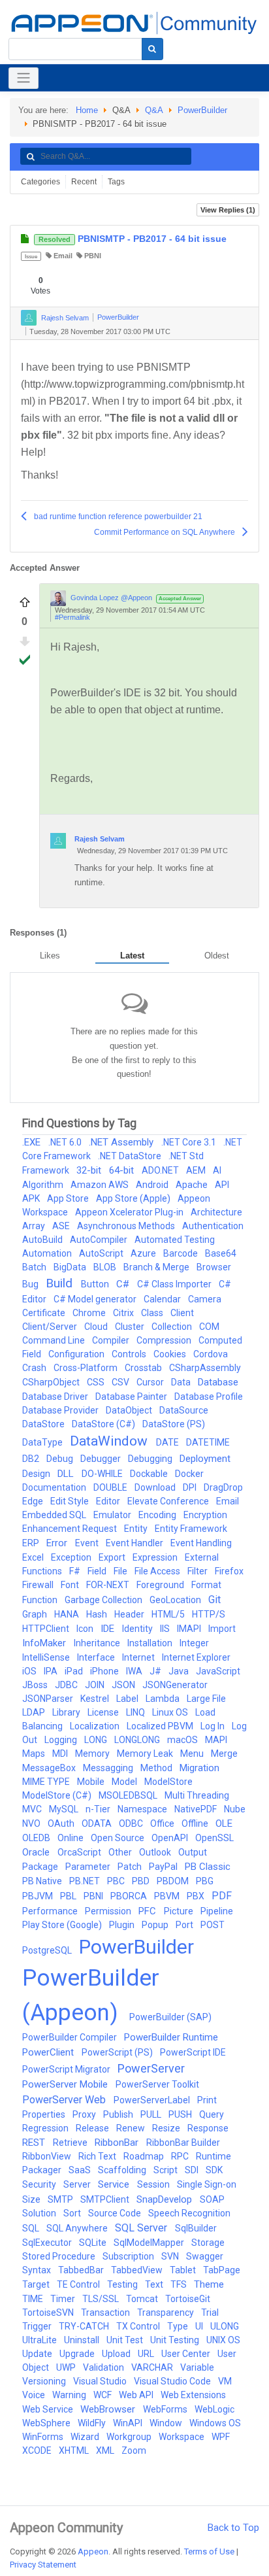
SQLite (94, 2243)
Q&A (154, 110)
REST (35, 2143)
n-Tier (99, 1809)
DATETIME (208, 1442)
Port (185, 1925)
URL (147, 2354)
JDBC (67, 1685)
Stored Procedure (60, 2256)
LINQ (136, 1712)
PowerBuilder (202, 110)
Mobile (92, 1782)
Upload (117, 2354)
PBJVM (39, 1896)
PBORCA (130, 1896)
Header (130, 1614)
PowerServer (151, 2068)
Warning (70, 2395)
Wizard (86, 2437)
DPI (191, 1487)
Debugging (151, 1459)
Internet (139, 1657)
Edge (34, 1501)
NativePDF (197, 1809)
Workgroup (130, 2437)
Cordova (211, 1354)
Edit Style (71, 1501)
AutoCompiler (100, 1240)
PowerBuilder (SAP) (170, 2017)
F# (76, 1571)
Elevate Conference (169, 1501)
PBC (117, 1881)
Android (153, 1185)
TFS (180, 2284)
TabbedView (138, 2270)
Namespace (143, 1809)
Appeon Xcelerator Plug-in (130, 1212)
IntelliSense (47, 1657)
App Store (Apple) (134, 1198)
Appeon (93, 2551)
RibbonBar (118, 2143)
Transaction (106, 2313)
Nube (235, 1809)
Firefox (229, 1571)
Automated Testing (175, 1240)
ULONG (225, 2326)
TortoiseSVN (49, 2313)
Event (88, 1543)
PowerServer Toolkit (157, 2084)
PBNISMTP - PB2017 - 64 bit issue (133, 239)
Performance (51, 1911)
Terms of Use (209, 2551)
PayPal (164, 1867)
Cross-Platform (87, 1368)
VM (225, 2381)
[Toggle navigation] (24, 78)
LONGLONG (138, 1740)
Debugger (102, 1459)
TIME (34, 2299)
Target (37, 2284)
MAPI (216, 1740)
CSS (97, 1382)
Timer (64, 2299)
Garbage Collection (104, 1600)
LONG (97, 1740)
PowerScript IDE (193, 2052)
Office (163, 1823)
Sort (73, 2213)
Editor (109, 1501)
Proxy (85, 2114)
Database (218, 1382)
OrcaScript (80, 1852)
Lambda (164, 1699)
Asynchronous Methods (127, 1226)
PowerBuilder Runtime (171, 2037)
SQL (32, 2228)
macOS (183, 1740)
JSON (124, 1685)
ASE (62, 1226)
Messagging (109, 1768)
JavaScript (218, 1671)
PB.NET (86, 1881)
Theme (209, 2284)
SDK (214, 2170)
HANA (68, 1614)
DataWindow (110, 1441)
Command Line (55, 1340)
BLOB (106, 1267)
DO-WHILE (103, 1474)
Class (153, 1313)
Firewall (39, 1585)
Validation (104, 2367)
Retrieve (71, 2143)
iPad (75, 1671)
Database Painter (132, 1397)
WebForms (166, 2409)
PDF (222, 1896)
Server (78, 2184)
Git (214, 1600)
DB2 (32, 1459)
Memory (93, 1754)
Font (71, 1585)
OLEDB (37, 1838)
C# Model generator (96, 1299)
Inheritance (98, 1643)
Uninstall (83, 2340)
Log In (214, 1726)
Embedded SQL (55, 1515)
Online (71, 1838)
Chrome (90, 1313)
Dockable (150, 1474)
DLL (67, 1474)
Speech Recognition (189, 2213)
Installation (151, 1643)
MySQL (65, 1809)
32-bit (90, 1170)
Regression (46, 2128)
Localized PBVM (161, 1726)
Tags (116, 182)
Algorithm (44, 1185)
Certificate (45, 1313)
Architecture (216, 1212)
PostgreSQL (48, 1950)
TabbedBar (82, 2270)
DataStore (44, 1424)
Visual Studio (101, 2381)
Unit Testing (176, 2340)
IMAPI (190, 1629)
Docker (189, 1474)
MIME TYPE (47, 1782)
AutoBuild (43, 1240)
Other (121, 1852)
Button (96, 1284)
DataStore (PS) (174, 1424)
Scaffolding (123, 2170)
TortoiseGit (188, 2299)
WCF (103, 2395)
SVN (171, 2256)
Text (155, 2284)
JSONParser (49, 1699)
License (104, 1712)
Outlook (156, 1852)
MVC (33, 1809)
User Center (187, 2354)
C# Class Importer (175, 1284)
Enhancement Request (71, 1529)
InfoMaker (45, 1643)
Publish (119, 2114)
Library (67, 1712)
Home (87, 110)
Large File (206, 1699)
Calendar (163, 1299)
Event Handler (135, 1543)
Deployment (205, 1459)
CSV (121, 1382)
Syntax (38, 2270)
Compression (165, 1340)
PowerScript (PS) (118, 2052)
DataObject (130, 1410)
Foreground (161, 1585)
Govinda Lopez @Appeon (111, 598)
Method (157, 1768)
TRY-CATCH (85, 2326)
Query (212, 2114)
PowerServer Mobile (66, 2084)
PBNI (93, 256)
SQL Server (142, 2228)
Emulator (113, 1515)
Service (115, 2184)
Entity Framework (191, 1529)
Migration (199, 1768)
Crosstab (144, 1368)
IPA (52, 1671)
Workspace (182, 2437)
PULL (152, 2114)
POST (213, 1925)
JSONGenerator (175, 1685)
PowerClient (49, 2052)
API (222, 1185)
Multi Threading (197, 1795)
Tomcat (143, 2299)
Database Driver (56, 1397)
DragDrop (223, 1487)
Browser (214, 1267)
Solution (40, 2213)
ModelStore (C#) (58, 1795)
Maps (35, 1754)
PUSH (181, 2114)
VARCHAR (153, 2367)
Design (37, 1474)
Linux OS (171, 1712)
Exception (72, 1557)
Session (154, 2184)
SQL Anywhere (78, 2228)
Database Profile (209, 1397)
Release (93, 2128)
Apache (193, 1185)
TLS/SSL (102, 2299)
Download (156, 1487)
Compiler (112, 1340)
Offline (196, 1823)
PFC (149, 1911)
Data (182, 1382)
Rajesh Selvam (65, 317)
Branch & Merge (157, 1267)
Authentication (213, 1226)
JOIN (96, 1685)
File (121, 1571)
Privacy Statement (43, 2565)
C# (124, 1284)
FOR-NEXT (109, 1585)
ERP (32, 1543)
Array (35, 1226)
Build (61, 1283)
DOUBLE (111, 1487)
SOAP (212, 2199)
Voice (35, 2395)
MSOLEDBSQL (129, 1795)
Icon (86, 1629)
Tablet (184, 2270)
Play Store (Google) (63, 1925)
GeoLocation (176, 1600)
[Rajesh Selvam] (29, 318)
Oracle (37, 1852)
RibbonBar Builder (183, 2143)
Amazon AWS (101, 1185)
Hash (98, 1614)
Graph (36, 1614)
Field (98, 1571)
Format (206, 1585)
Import (222, 1629)
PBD (142, 1881)
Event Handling (201, 1543)
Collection (173, 1327)
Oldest (217, 956)
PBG (205, 1881)
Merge (224, 1754)
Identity (138, 1629)
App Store (69, 1198)
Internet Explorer (196, 1657)
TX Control (139, 2326)
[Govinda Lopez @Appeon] (58, 598)
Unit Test (126, 2340)
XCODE (38, 2450)
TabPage (222, 2270)
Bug (31, 1284)
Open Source (119, 1838)
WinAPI (129, 2423)
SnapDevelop (166, 2199)
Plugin (123, 1925)
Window (167, 2423)
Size (32, 2199)
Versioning (45, 2381)
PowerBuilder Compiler (71, 2037)
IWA (135, 1671)
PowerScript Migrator (67, 2069)
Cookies (171, 1354)
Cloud (97, 1327)
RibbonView (48, 2156)
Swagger (205, 2256)
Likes (50, 956)
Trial (210, 2313)
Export (113, 1557)
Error (58, 1543)
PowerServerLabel (153, 2100)
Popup (156, 1925)
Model (125, 1782)
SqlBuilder (196, 2228)
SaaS (81, 2170)
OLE (224, 1823)
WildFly (93, 2423)
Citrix (124, 1313)
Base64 (221, 1253)
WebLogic (214, 2409)
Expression (156, 1557)
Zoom (134, 2450)
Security (40, 2184)
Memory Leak (146, 1754)
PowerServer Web (65, 2100)
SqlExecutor (48, 2243)
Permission (109, 1911)
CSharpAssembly (205, 1368)
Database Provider (61, 1410)
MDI (61, 1754)
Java (180, 1671)
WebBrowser (109, 2409)
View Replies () (228, 210)
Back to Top (233, 2528)
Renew (132, 2128)
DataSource (184, 1410)
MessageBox (50, 1768)
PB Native (43, 1881)
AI (217, 1170)
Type (179, 2326)
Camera (205, 1299)
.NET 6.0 (66, 1142)
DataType (43, 1442)
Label (128, 1699)
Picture (180, 1911)
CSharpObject (52, 1382)
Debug (61, 1459)
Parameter (89, 1867)
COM (209, 1327)
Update (38, 2354)
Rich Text (98, 2156)
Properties (45, 2114)
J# (156, 1671)
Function (41, 1600)
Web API (137, 2395)
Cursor (151, 1382)
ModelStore (168, 1782)
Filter (198, 1571)
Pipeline (217, 1911)
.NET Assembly (122, 1142)
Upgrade (78, 2354)
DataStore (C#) (104, 1424)
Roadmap (145, 2156)
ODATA (98, 1823)
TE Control (79, 2284)
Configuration (77, 1354)
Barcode (182, 1253)
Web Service (49, 2409)
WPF (221, 2437)
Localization (96, 1726)
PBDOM (174, 1881)
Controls (130, 1354)
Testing (123, 2284)
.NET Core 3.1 (190, 1142)
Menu (193, 1754)
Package (41, 1867)
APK (32, 1198)
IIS (166, 1629)
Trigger (38, 2326)
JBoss (36, 1685)
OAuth (62, 1823)
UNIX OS (223, 2340)
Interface (97, 1657)
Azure (144, 1253)
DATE (168, 1442)
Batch (35, 1267)
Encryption (205, 1515)
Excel (34, 1557)
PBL (69, 1896)
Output (193, 1852)
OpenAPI (171, 1838)
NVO (32, 1823)
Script (166, 2170)
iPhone (105, 1671)
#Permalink (72, 618)
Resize (167, 2128)
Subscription (129, 2256)
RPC (181, 2156)
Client (182, 1313)
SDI (193, 2170)
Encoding (158, 1515)
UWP (67, 2367)
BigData (71, 1267)
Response (208, 2128)
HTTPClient (47, 1629)
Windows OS (215, 2423)
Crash (35, 1368)
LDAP (35, 1712)
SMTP (61, 2199)
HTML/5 (169, 1614)
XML (106, 2450)
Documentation (55, 1487)
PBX (197, 1896)
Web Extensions (193, 2395)
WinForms (44, 2437)
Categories (40, 182)
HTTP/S (209, 1614)
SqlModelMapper (150, 2243)
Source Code (116, 2213)
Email (63, 256)
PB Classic (208, 1867)
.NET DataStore (131, 1156)
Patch (131, 1867)
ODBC (132, 1823)
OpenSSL (214, 1838)
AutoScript (102, 1253)
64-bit (123, 1170)
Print (207, 2100)
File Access (158, 1571)
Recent (84, 182)
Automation (48, 1253)
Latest (132, 956)
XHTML (75, 2450)
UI (200, 2326)
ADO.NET (161, 1170)
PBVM (168, 1896)
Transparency (166, 2313)
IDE (109, 1629)
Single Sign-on (207, 2184)
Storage (208, 2243)
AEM (197, 1170)
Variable (197, 2367)
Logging (62, 1740)
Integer (194, 1643)
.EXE (33, 1142)
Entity (137, 1529)
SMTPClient (106, 2199)
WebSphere (47, 2423)
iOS (30, 1671)
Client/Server (51, 1327)
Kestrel (96, 1699)
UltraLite (40, 2340)
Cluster (131, 1327)
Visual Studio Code (173, 2381)
